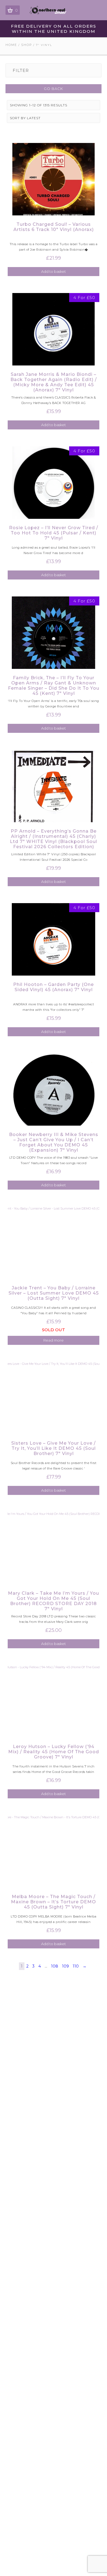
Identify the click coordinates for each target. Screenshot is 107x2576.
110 (76, 1966)
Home (11, 45)
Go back (54, 89)
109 (65, 1966)
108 (55, 1966)
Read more (54, 1340)
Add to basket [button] (54, 271)
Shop (26, 45)
